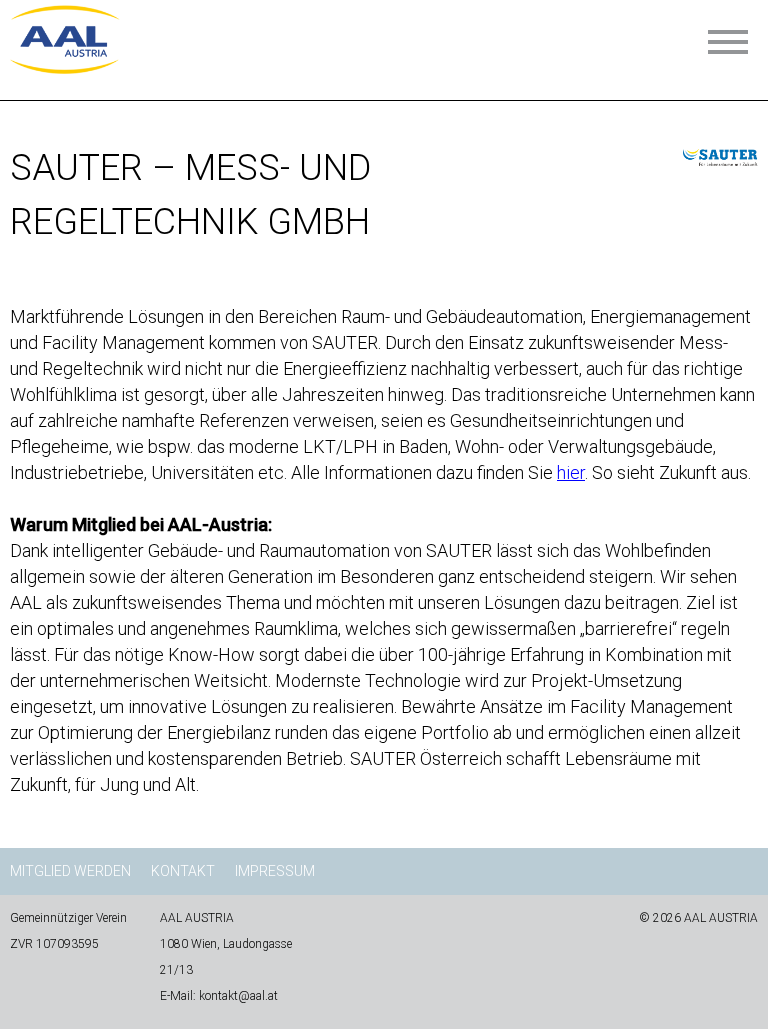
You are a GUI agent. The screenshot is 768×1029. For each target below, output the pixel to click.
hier (571, 472)
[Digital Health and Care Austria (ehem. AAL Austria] (65, 67)
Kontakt (183, 871)
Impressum (275, 871)
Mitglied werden (70, 871)
